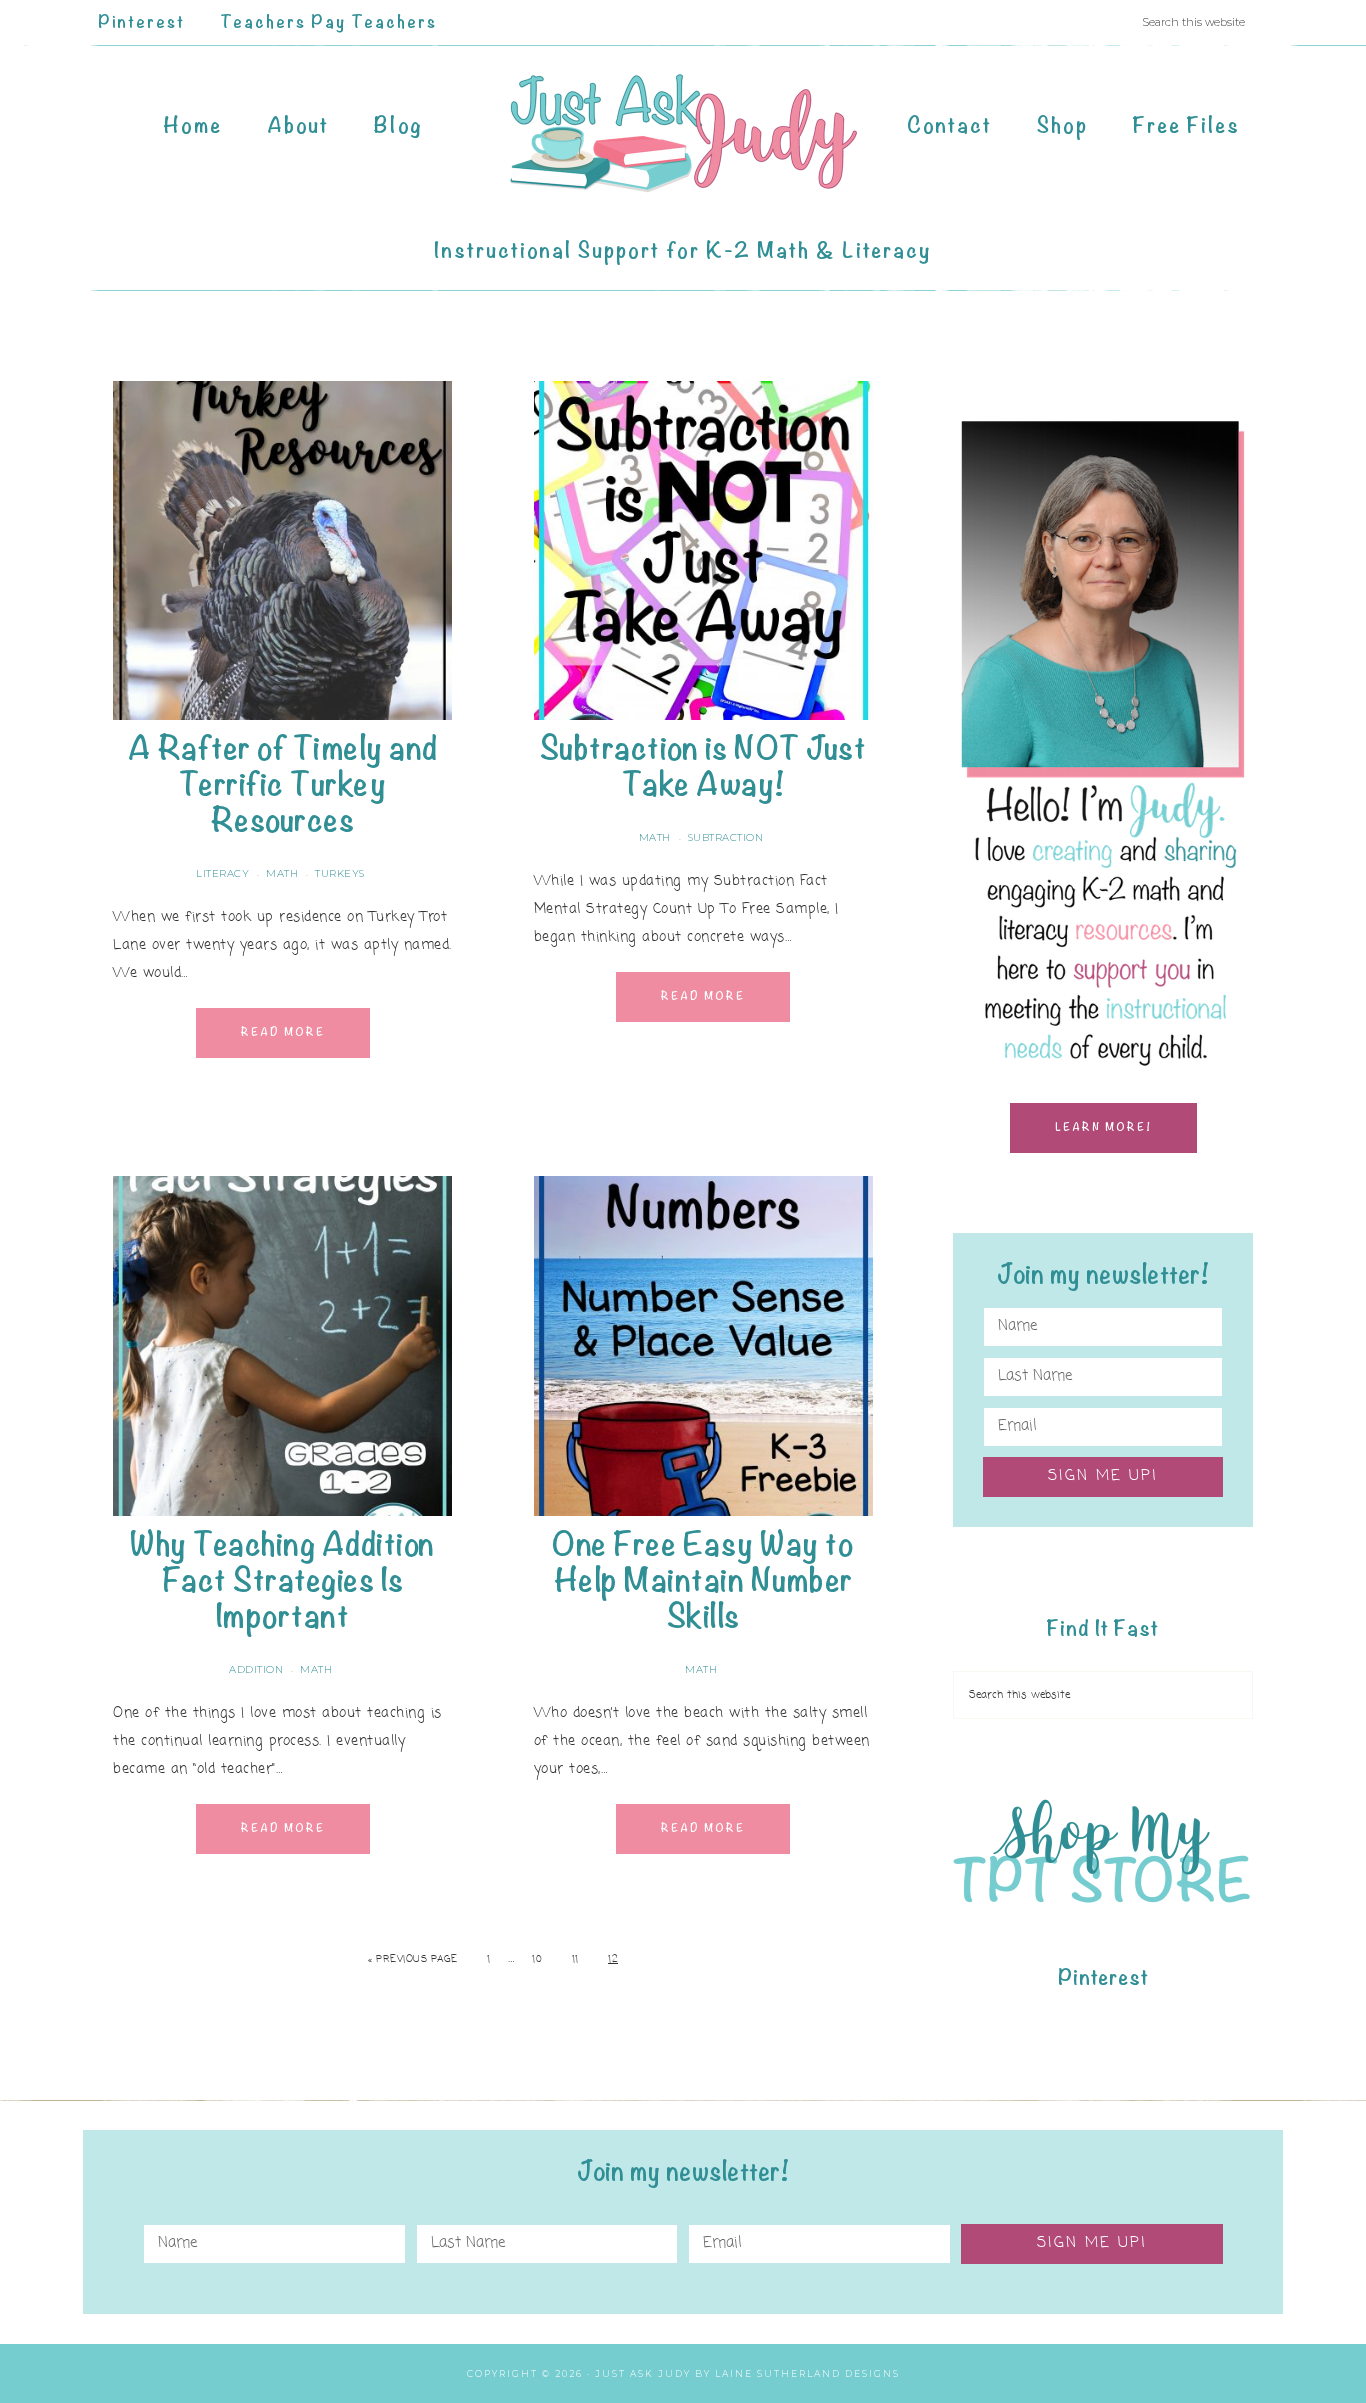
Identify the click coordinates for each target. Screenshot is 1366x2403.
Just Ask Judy (683, 133)
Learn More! (1103, 1127)
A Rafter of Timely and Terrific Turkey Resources (283, 784)
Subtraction (726, 837)
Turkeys (340, 873)
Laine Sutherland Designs (807, 2373)
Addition (256, 1669)
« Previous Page (413, 1959)
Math (282, 873)
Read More (283, 1032)
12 (613, 1959)
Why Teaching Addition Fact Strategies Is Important (282, 1580)
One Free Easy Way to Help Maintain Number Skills (703, 1580)
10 (537, 1959)
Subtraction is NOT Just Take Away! (703, 766)
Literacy (222, 873)
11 (575, 1959)
